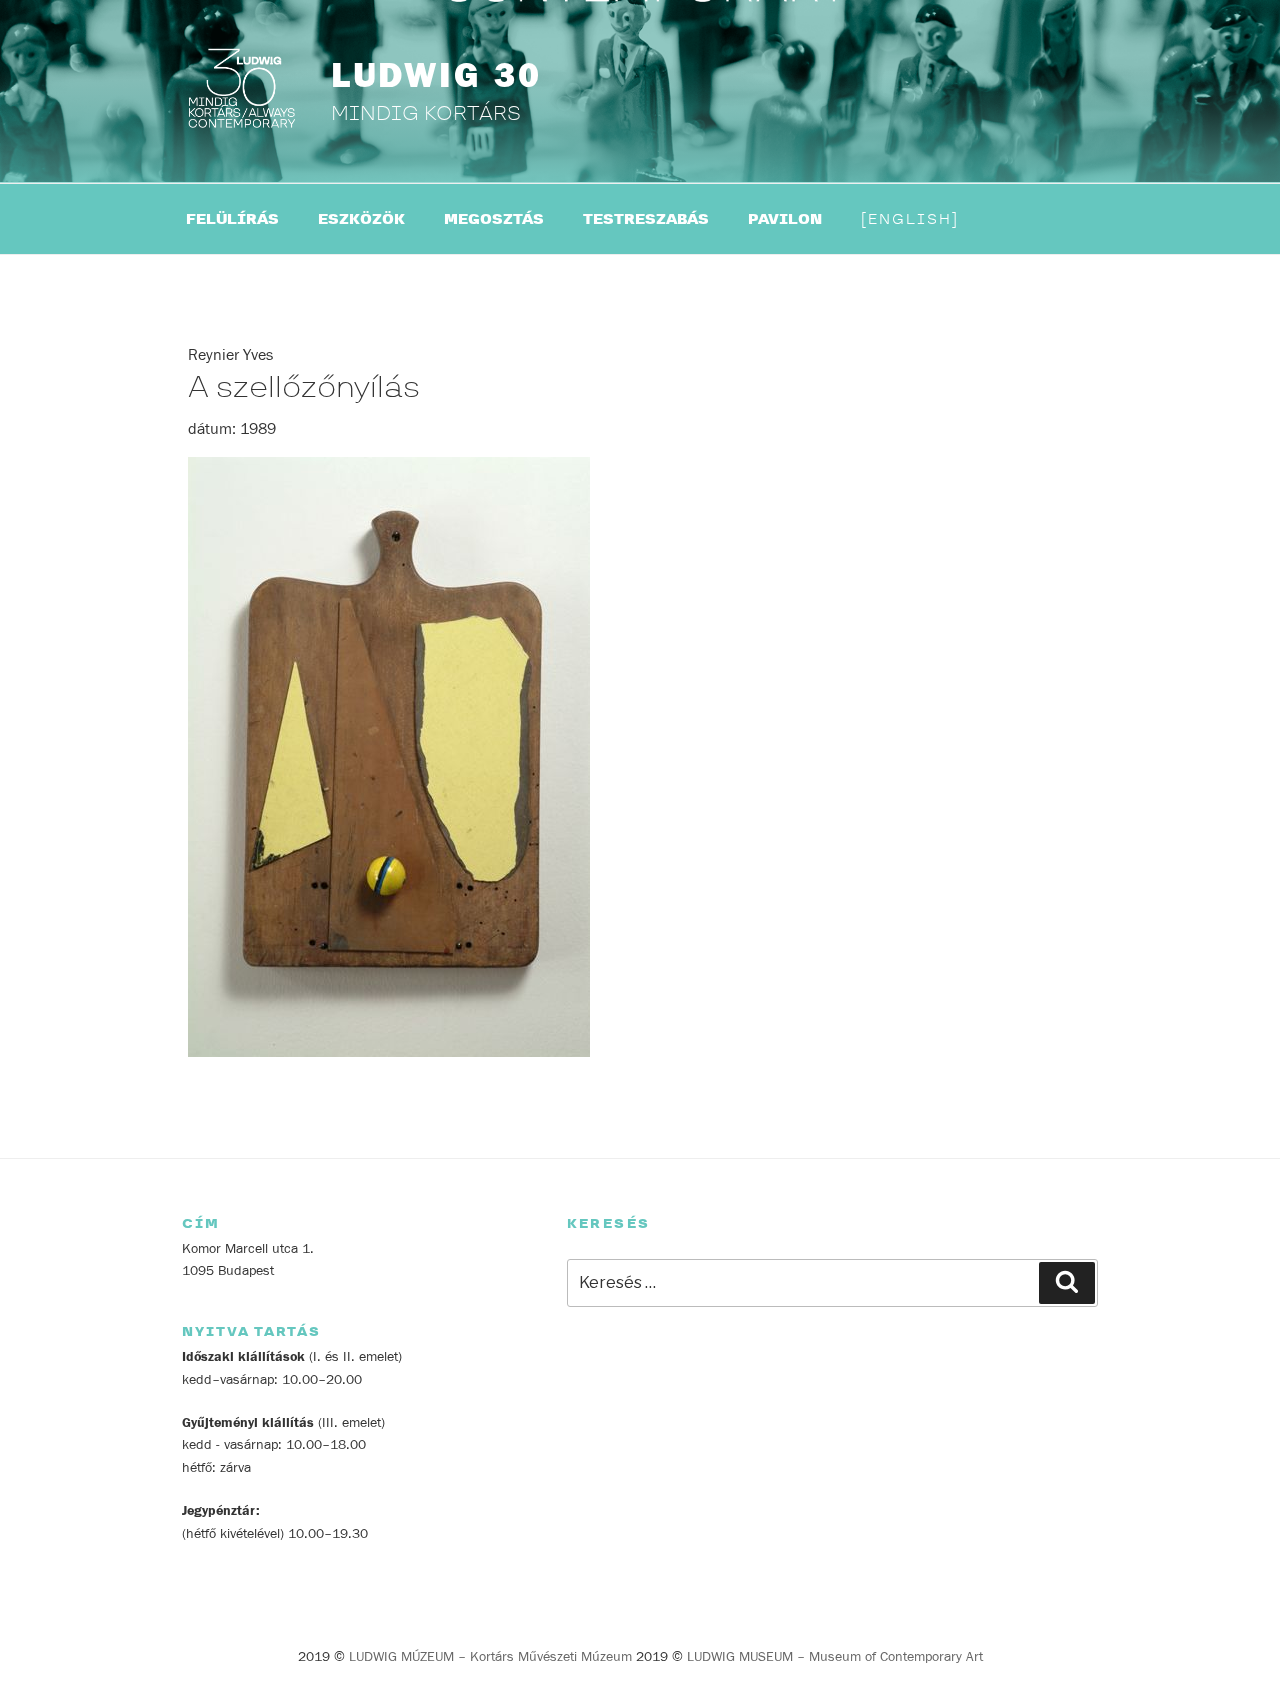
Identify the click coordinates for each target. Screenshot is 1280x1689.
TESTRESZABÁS (646, 219)
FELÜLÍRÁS (232, 219)
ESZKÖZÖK (361, 219)
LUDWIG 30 (436, 76)
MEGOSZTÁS (494, 219)
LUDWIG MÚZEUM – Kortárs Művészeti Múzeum (490, 1657)
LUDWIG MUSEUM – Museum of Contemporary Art (835, 1657)
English (910, 219)
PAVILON (785, 219)
